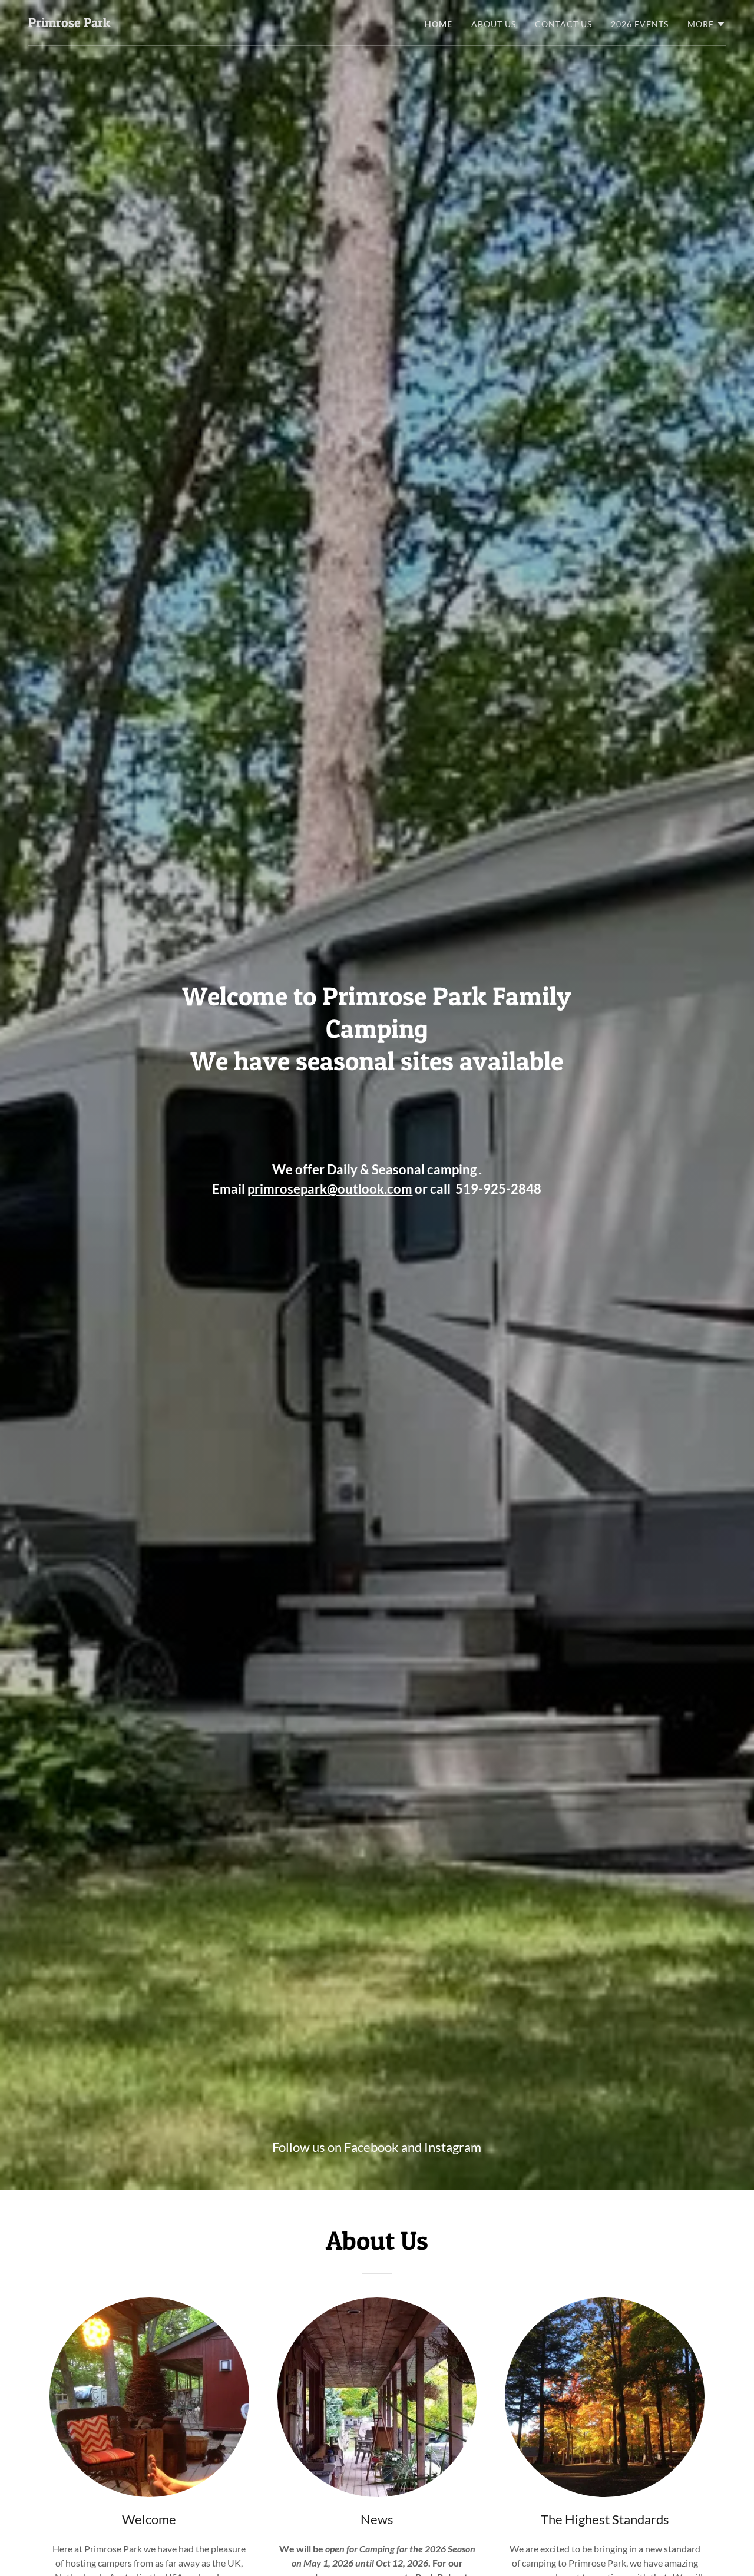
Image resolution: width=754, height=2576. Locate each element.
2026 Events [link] (640, 24)
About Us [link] (494, 24)
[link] (69, 23)
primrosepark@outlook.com (330, 1189)
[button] (707, 24)
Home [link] (439, 24)
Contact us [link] (563, 24)
